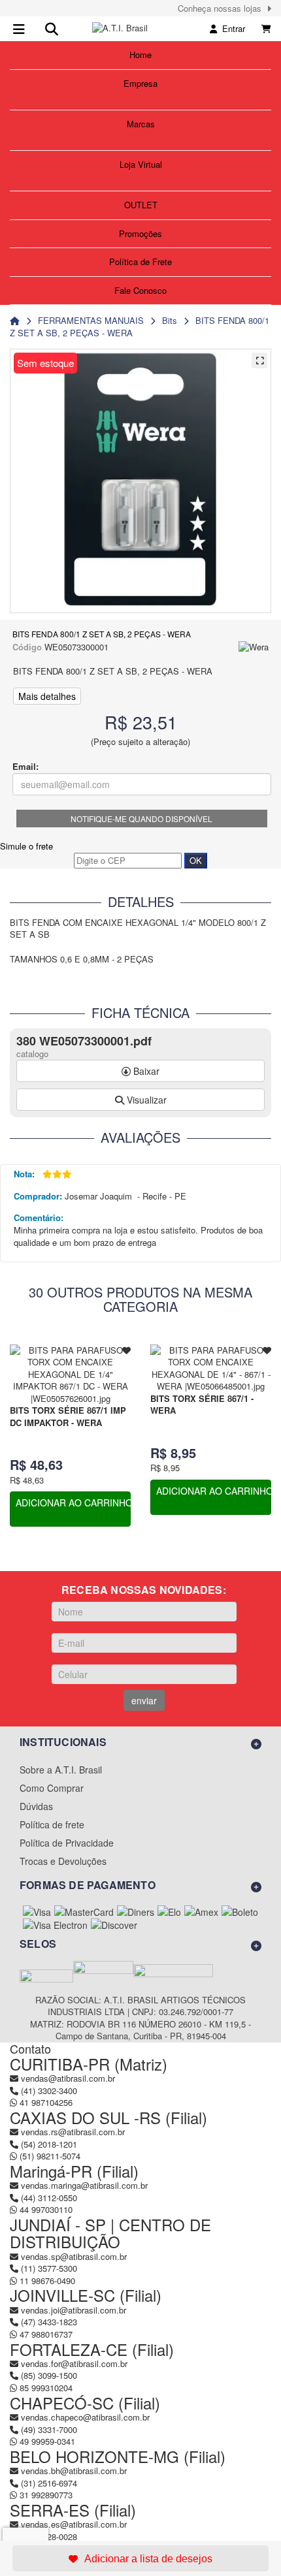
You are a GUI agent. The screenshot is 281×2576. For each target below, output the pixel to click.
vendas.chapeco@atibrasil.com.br (85, 2417)
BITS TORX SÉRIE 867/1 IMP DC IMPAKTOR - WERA (68, 1416)
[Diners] (136, 1912)
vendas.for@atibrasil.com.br (74, 2363)
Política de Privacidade (67, 1843)
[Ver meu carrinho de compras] (266, 28)
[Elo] (169, 1912)
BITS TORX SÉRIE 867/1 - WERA (202, 1405)
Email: (25, 767)
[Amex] (201, 1912)
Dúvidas (36, 1806)
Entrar (231, 28)
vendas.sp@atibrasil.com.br (74, 2256)
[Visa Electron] (55, 1925)
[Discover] (114, 1925)
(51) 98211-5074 (49, 2156)
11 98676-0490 (46, 2281)
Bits (170, 320)
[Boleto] (240, 1912)
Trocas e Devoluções (63, 1861)
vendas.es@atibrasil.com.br (74, 2524)
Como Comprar (52, 1788)
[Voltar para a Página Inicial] (15, 320)
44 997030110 (45, 2209)
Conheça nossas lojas (222, 8)
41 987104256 (45, 2102)
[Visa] (37, 1912)
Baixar (145, 1071)
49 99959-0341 (46, 2441)
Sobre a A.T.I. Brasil (61, 1770)
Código (27, 647)
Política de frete (52, 1824)
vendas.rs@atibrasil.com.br (73, 2132)
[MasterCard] (84, 1912)
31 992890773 (45, 2495)
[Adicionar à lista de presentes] (140, 2558)
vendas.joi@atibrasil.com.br (74, 2310)
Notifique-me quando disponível (141, 819)
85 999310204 (45, 2388)
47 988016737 (45, 2334)
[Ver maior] (259, 360)
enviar (144, 1700)
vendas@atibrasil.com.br (68, 2078)
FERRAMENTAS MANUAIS (91, 320)
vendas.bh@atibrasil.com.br (74, 2471)
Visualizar (145, 1100)
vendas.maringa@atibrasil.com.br (84, 2185)
